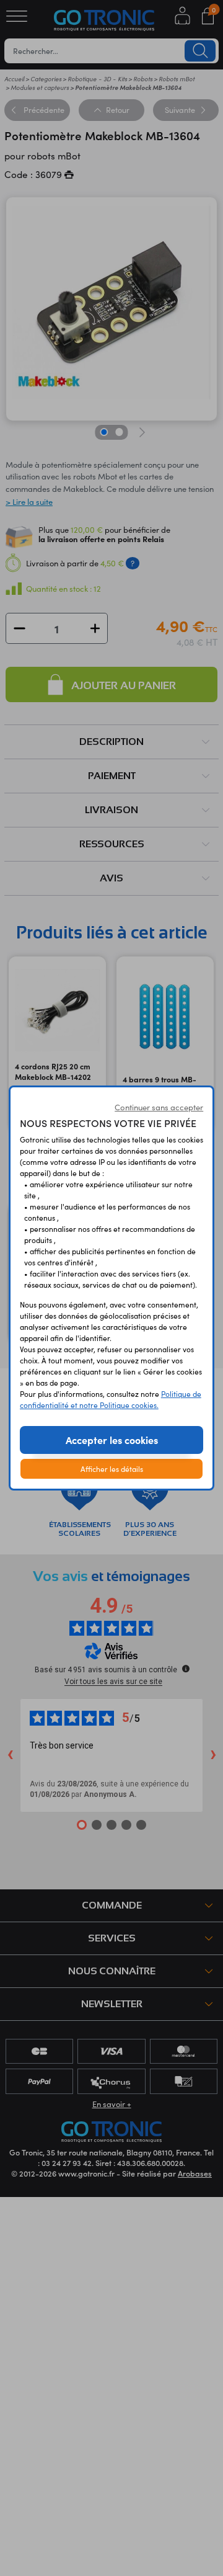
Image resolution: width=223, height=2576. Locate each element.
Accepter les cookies (112, 1440)
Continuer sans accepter (159, 1107)
